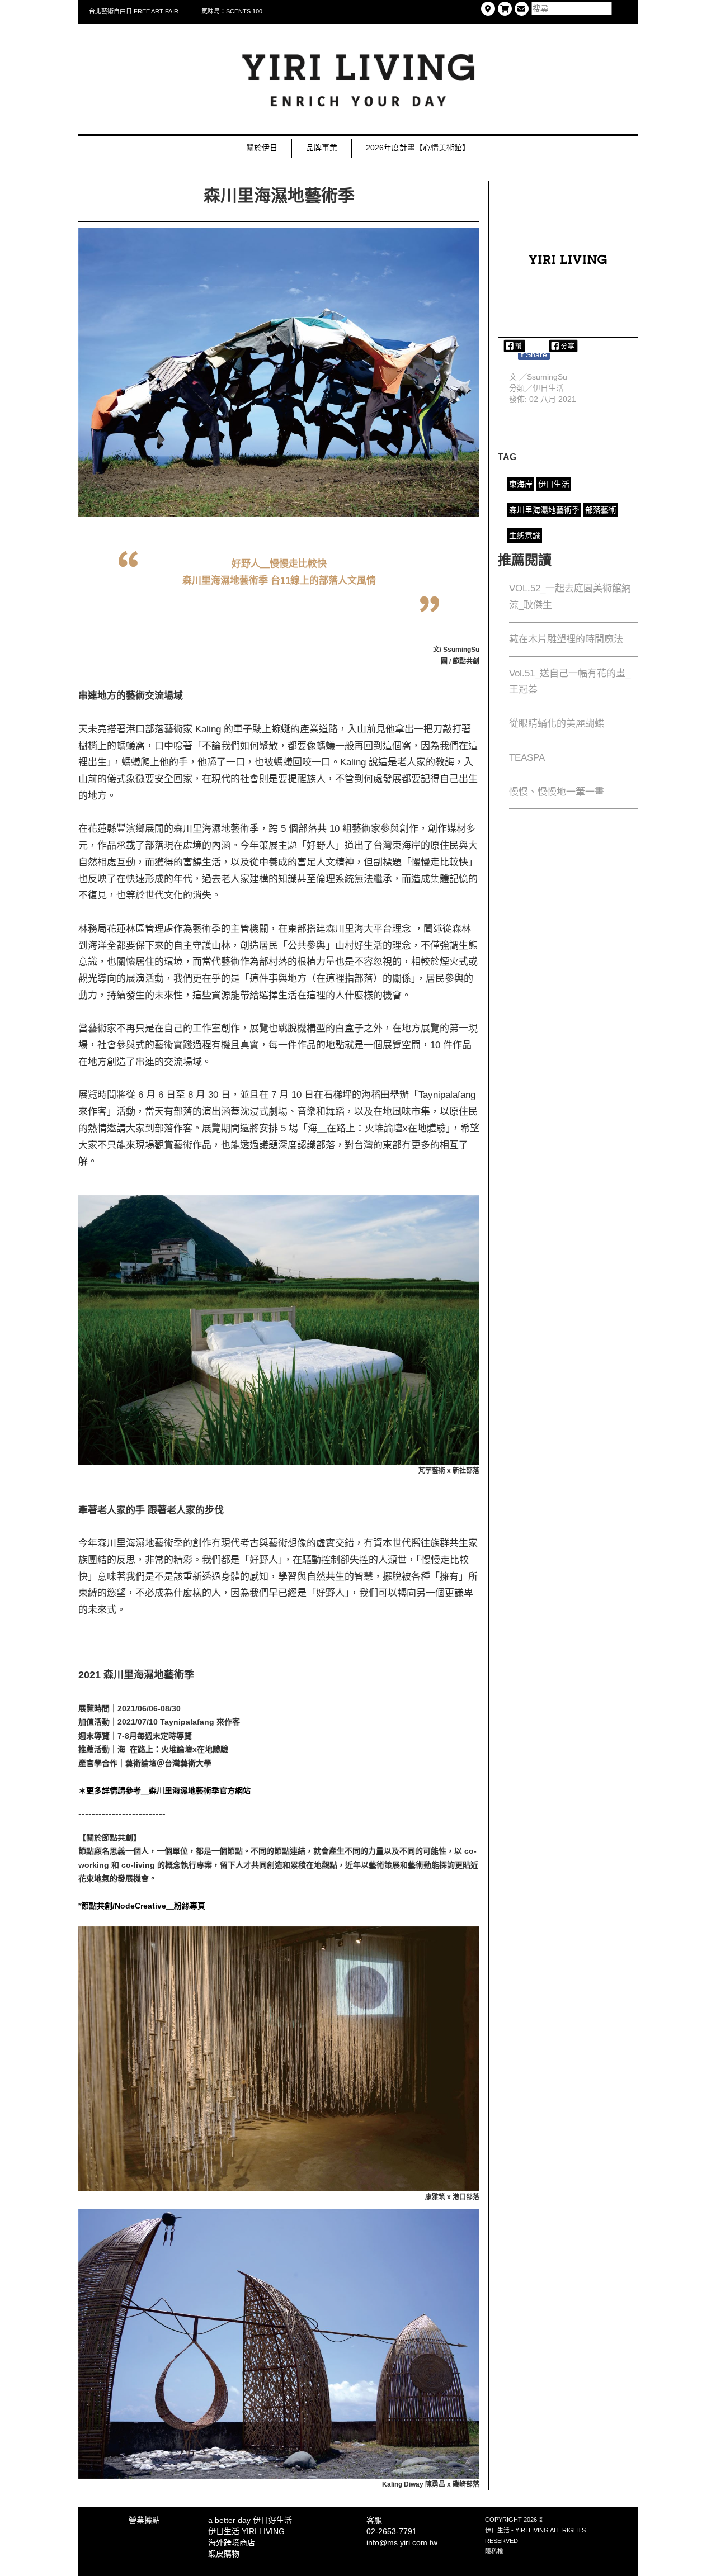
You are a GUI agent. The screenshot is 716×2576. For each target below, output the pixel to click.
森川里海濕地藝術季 (544, 510)
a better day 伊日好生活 (250, 2520)
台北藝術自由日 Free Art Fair (134, 11)
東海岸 (521, 484)
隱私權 (494, 2551)
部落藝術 (601, 510)
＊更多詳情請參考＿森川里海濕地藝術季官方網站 (164, 1791)
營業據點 (144, 2520)
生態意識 (525, 536)
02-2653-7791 (392, 2531)
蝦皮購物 (224, 2554)
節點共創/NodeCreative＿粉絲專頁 (143, 1906)
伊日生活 (548, 388)
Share (534, 354)
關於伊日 (262, 148)
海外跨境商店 (232, 2542)
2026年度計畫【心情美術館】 (418, 148)
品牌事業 (322, 148)
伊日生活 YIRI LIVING (246, 2531)
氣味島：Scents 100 (232, 11)
